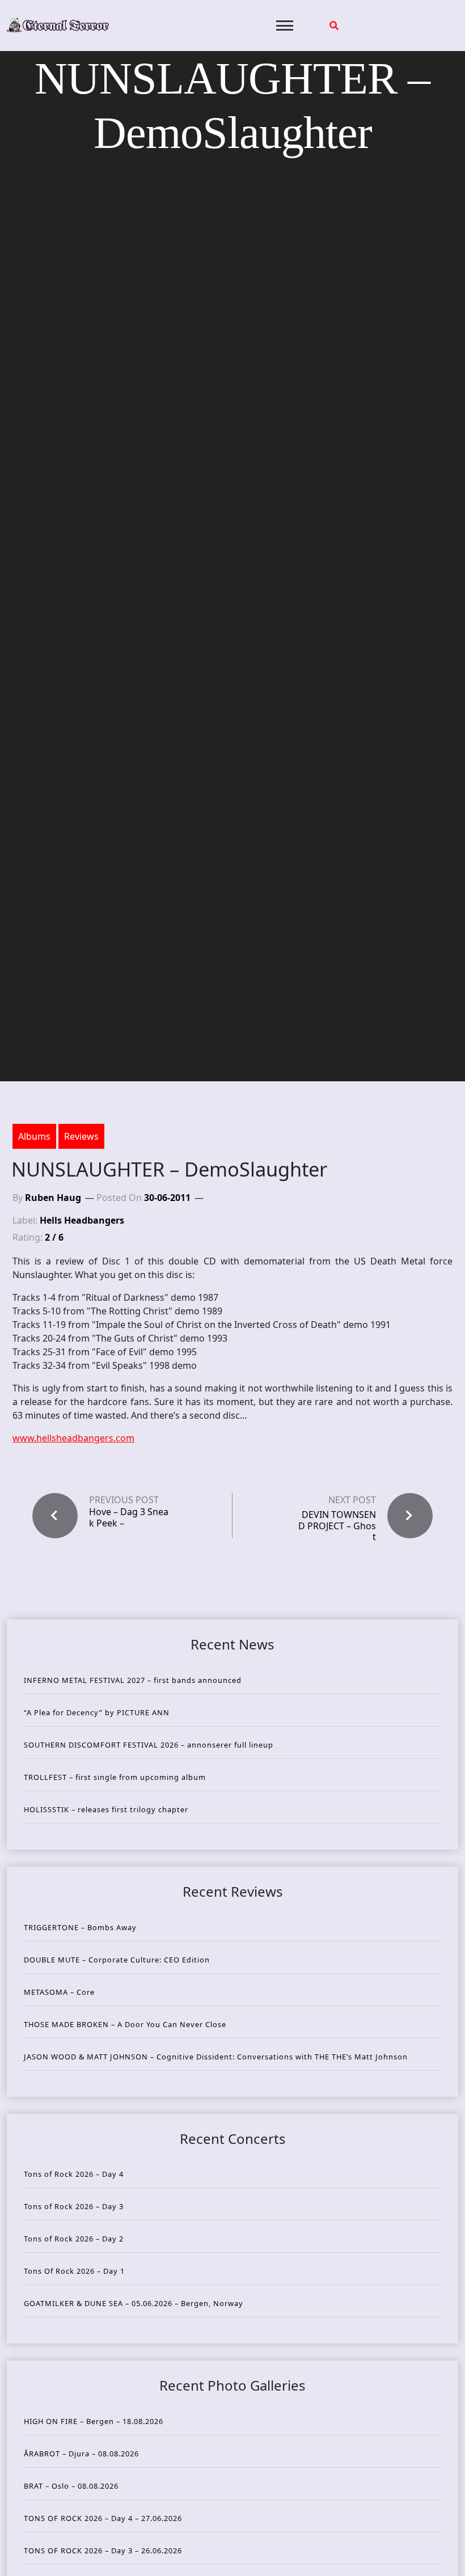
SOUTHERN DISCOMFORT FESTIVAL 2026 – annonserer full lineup (149, 1745)
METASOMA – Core (59, 1992)
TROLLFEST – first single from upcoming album (115, 1777)
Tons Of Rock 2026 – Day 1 (74, 2271)
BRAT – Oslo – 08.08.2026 (71, 2486)
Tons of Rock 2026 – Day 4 (74, 2174)
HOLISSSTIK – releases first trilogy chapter (106, 1809)
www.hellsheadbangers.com (73, 1438)
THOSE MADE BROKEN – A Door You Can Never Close (125, 2024)
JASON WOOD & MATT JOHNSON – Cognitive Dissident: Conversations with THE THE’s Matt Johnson (216, 2057)
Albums (34, 1136)
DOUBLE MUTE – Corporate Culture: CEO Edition (117, 1960)
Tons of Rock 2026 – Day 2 (74, 2239)
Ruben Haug (53, 1198)
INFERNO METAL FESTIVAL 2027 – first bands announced (133, 1680)
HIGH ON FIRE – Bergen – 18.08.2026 (94, 2421)
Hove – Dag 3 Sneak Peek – (129, 1517)
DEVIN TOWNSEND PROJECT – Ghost (337, 1525)
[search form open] (334, 26)
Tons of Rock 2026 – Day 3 (74, 2206)
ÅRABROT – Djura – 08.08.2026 (81, 2454)
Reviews (81, 1136)
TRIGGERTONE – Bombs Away (80, 1927)
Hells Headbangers (82, 1220)
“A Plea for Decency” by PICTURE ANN (97, 1712)
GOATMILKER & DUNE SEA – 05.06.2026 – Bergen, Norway (134, 2303)
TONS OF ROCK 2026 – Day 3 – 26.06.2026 (103, 2550)
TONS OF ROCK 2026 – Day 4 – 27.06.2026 (103, 2518)
